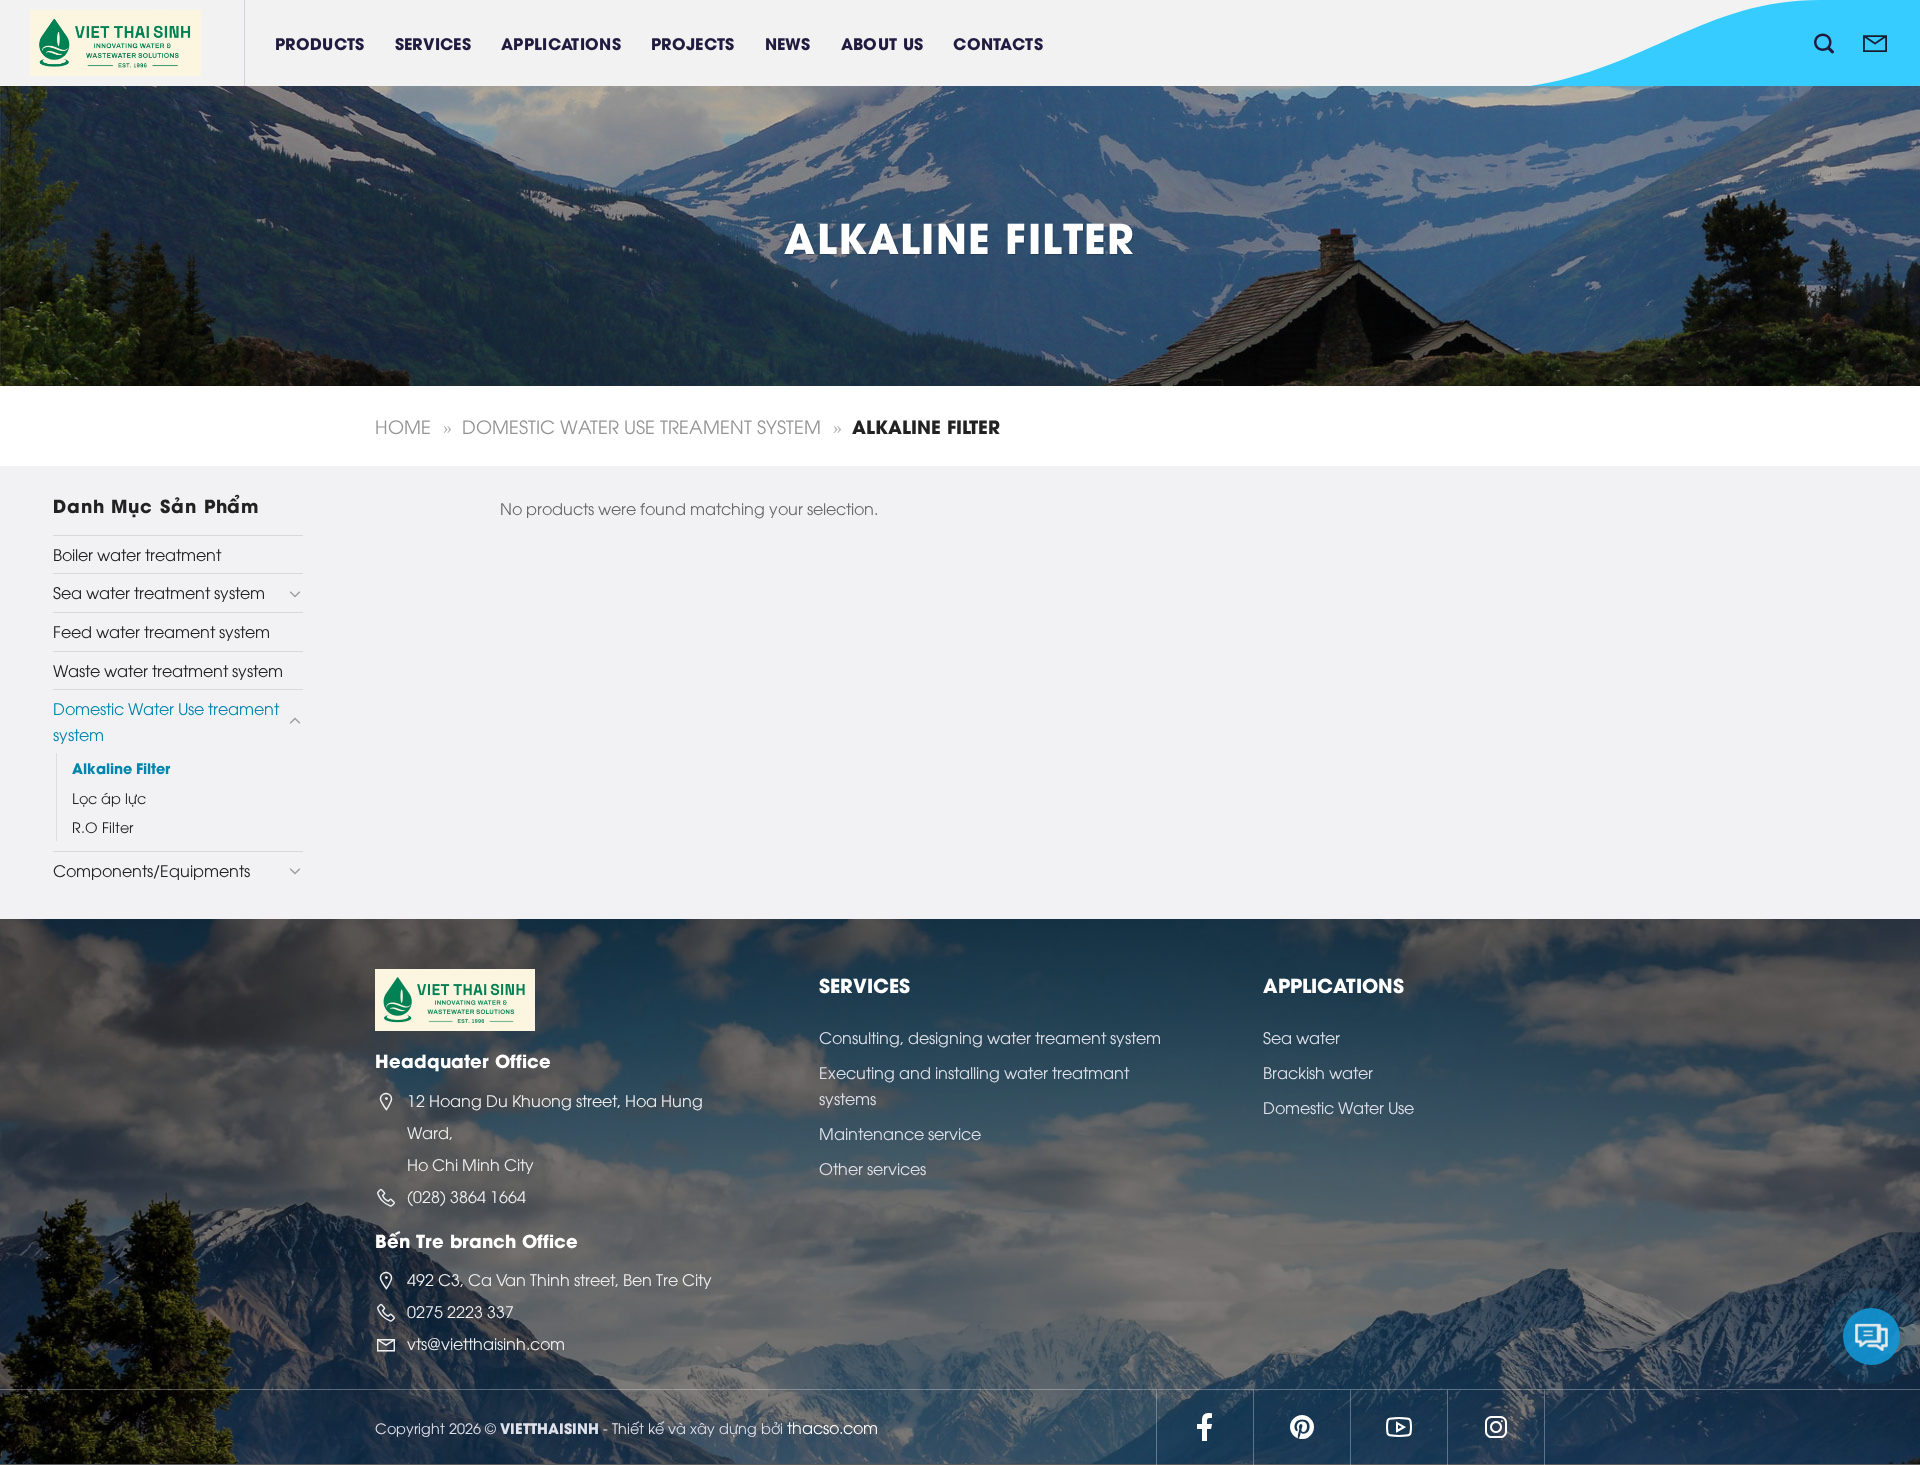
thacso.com (832, 1427)
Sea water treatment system (159, 592)
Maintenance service (900, 1133)
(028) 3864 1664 (466, 1196)
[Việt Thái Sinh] (137, 43)
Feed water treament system (161, 631)
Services (433, 42)
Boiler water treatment (137, 554)
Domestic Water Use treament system (641, 425)
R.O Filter (102, 826)
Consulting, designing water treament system (990, 1037)
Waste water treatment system (168, 670)
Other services (872, 1168)
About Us (882, 42)
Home (403, 425)
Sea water (1301, 1037)
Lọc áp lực (109, 797)
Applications (561, 42)
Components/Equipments (151, 870)
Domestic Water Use (1338, 1107)
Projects (693, 42)
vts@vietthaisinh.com (486, 1343)
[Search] (1824, 43)
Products (320, 42)
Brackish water (1318, 1072)
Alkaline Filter (121, 767)
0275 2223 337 (460, 1311)
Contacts (998, 42)
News (788, 42)
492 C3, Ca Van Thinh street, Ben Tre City (559, 1279)
